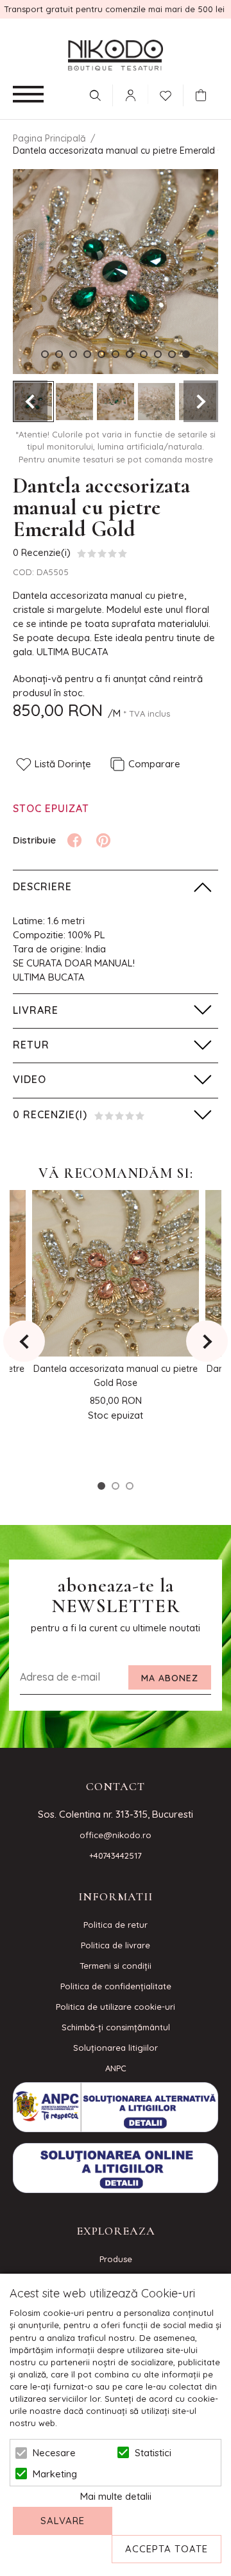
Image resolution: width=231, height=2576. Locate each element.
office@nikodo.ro (116, 1835)
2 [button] (59, 354)
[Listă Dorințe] (166, 94)
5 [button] (101, 354)
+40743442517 (116, 1855)
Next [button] (201, 401)
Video (30, 1079)
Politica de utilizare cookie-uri (116, 2007)
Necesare (54, 2453)
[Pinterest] (103, 840)
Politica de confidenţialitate (116, 1986)
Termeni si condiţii (116, 1966)
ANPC (116, 2068)
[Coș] (204, 95)
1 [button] (45, 354)
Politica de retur (116, 1925)
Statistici (153, 2453)
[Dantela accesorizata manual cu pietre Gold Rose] (116, 1273)
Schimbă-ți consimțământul (116, 2027)
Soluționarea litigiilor (116, 2048)
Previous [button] (30, 401)
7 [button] (130, 354)
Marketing (55, 2474)
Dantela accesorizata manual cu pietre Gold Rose (116, 1376)
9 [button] (158, 354)
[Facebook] (74, 840)
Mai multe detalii (116, 2496)
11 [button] (186, 354)
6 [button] (116, 354)
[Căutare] (95, 95)
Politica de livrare (116, 1945)
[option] (116, 272)
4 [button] (87, 354)
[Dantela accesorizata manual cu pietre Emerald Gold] (74, 402)
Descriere (42, 886)
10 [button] (172, 354)
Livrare (36, 1010)
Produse (116, 2259)
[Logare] (130, 95)
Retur (31, 1045)
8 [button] (144, 354)
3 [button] (73, 354)
